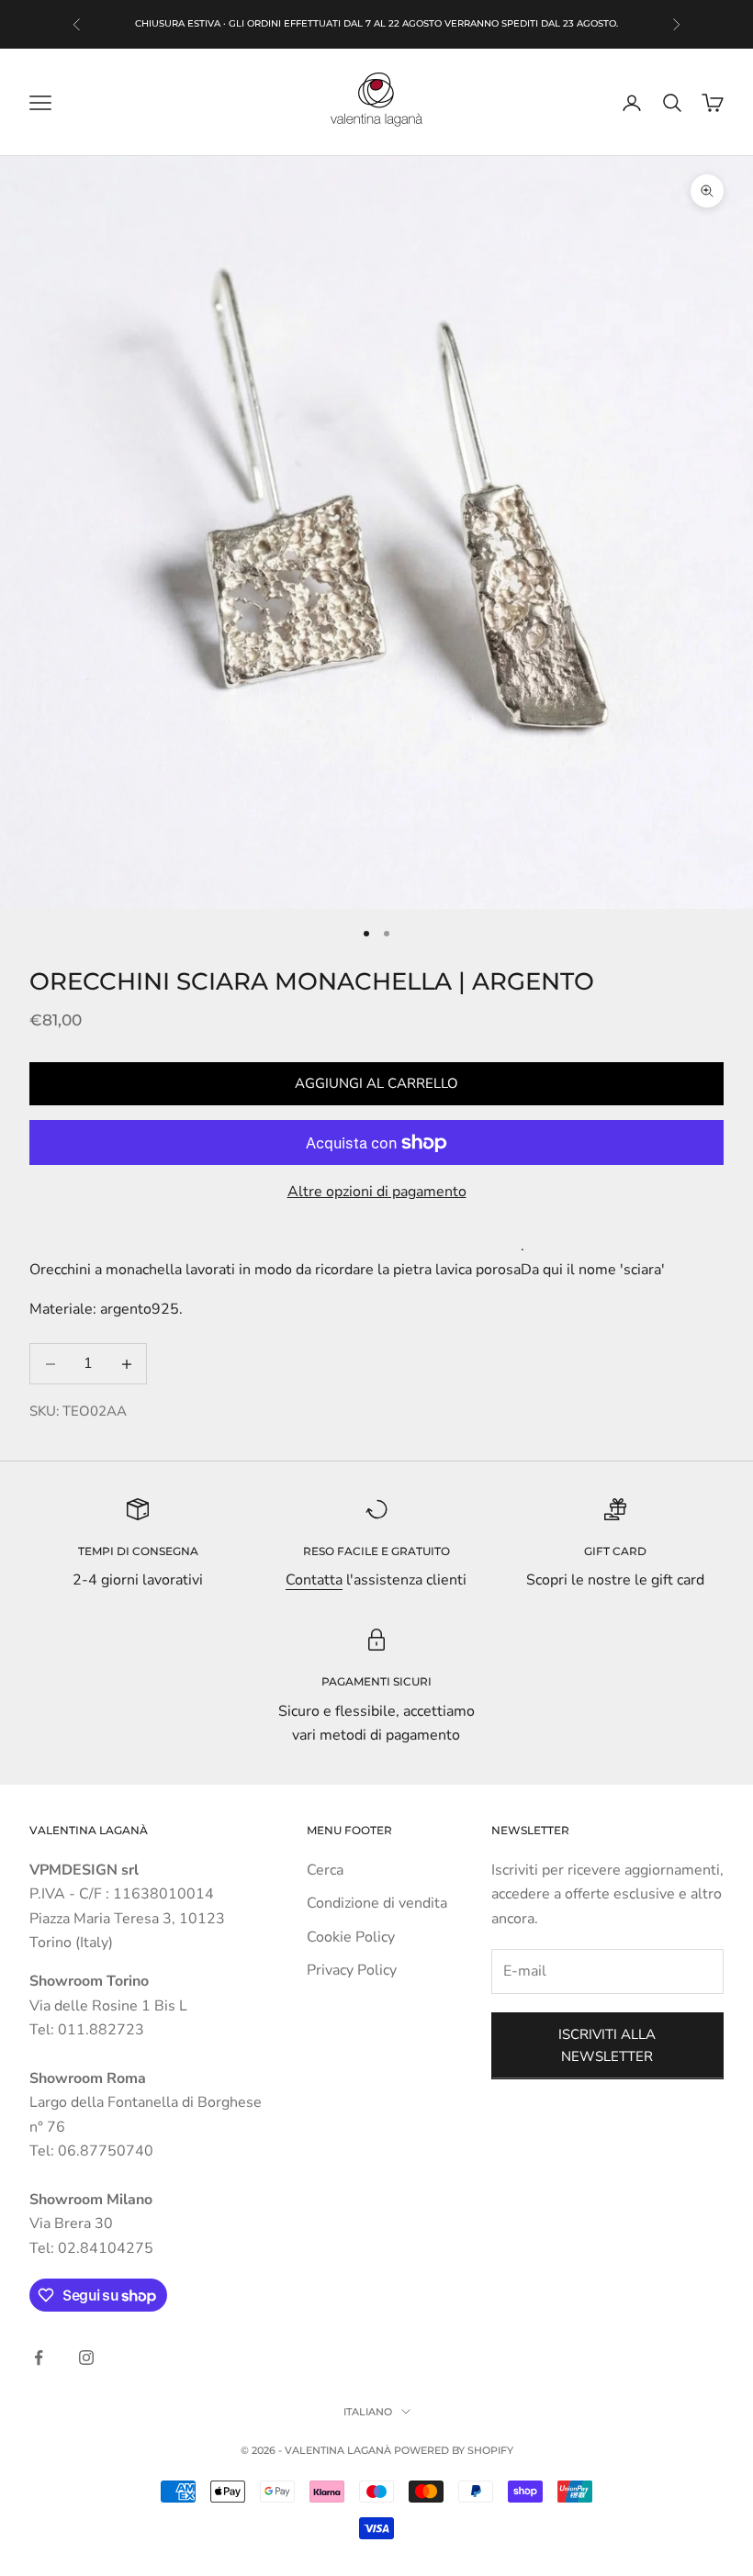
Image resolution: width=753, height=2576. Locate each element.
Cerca (325, 1870)
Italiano (368, 2412)
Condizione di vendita (377, 1903)
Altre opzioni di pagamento (377, 1192)
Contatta (314, 1580)
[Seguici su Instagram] (86, 2358)
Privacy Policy (352, 1970)
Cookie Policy (351, 1937)
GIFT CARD (615, 1551)
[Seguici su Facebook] (39, 2358)
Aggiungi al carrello (376, 1083)
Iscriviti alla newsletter (607, 2046)
